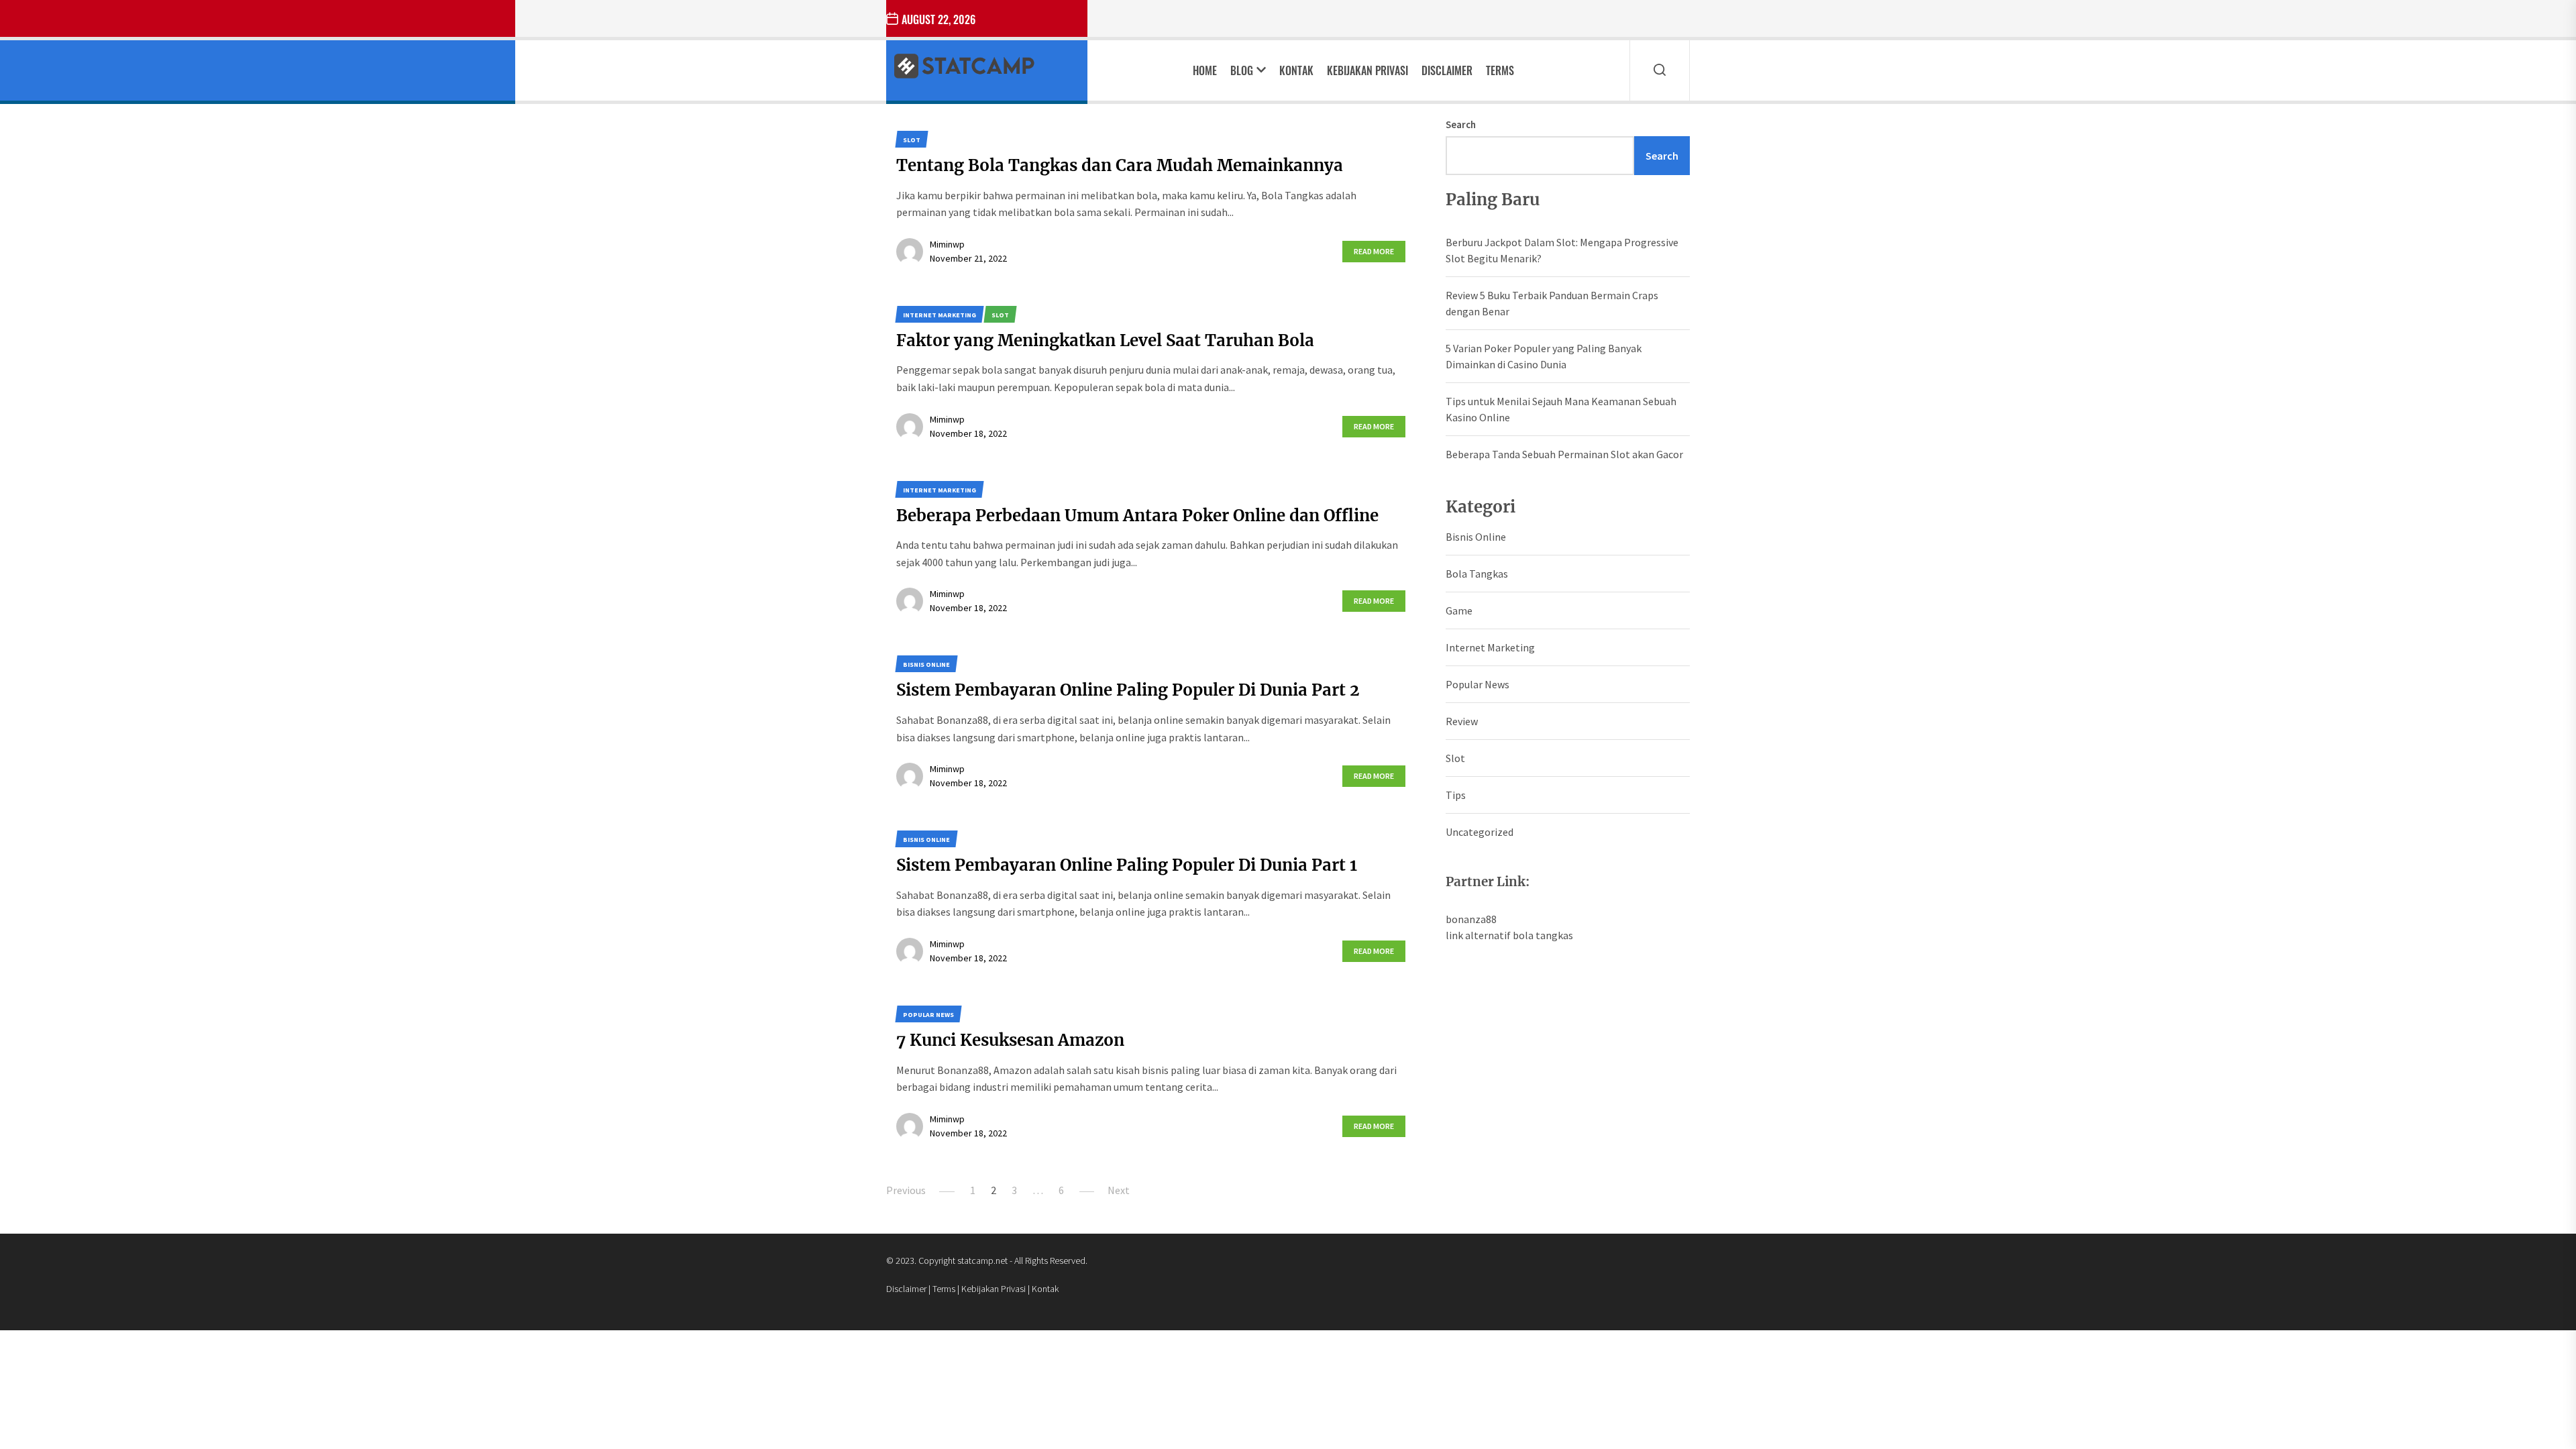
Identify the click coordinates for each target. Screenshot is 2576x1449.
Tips (1456, 795)
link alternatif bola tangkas (1509, 935)
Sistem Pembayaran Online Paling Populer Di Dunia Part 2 (1128, 690)
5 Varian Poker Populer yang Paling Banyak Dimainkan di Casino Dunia (1544, 356)
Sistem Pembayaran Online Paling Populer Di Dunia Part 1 (1127, 865)
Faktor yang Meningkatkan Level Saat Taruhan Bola (1105, 340)
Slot (1455, 758)
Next (1119, 1190)
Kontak (1296, 70)
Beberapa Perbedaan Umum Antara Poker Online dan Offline (1137, 516)
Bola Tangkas (1477, 574)
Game (1459, 610)
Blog (1242, 70)
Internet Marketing (1490, 647)
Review (1462, 721)
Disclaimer (1447, 70)
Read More (1374, 251)
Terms (1500, 70)
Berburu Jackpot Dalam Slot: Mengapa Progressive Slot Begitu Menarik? (1562, 250)
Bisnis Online (1476, 537)
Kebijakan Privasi (1367, 70)
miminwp (947, 244)
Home (1205, 70)
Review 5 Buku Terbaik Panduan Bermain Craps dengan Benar (1552, 303)
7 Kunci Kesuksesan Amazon (1010, 1040)
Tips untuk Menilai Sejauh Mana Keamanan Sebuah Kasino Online (1561, 409)
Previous (906, 1190)
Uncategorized (1480, 832)
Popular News (1478, 684)
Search (1461, 124)
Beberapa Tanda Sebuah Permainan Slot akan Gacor (1564, 454)
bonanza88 (1471, 919)
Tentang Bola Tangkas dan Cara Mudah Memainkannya (1120, 165)
